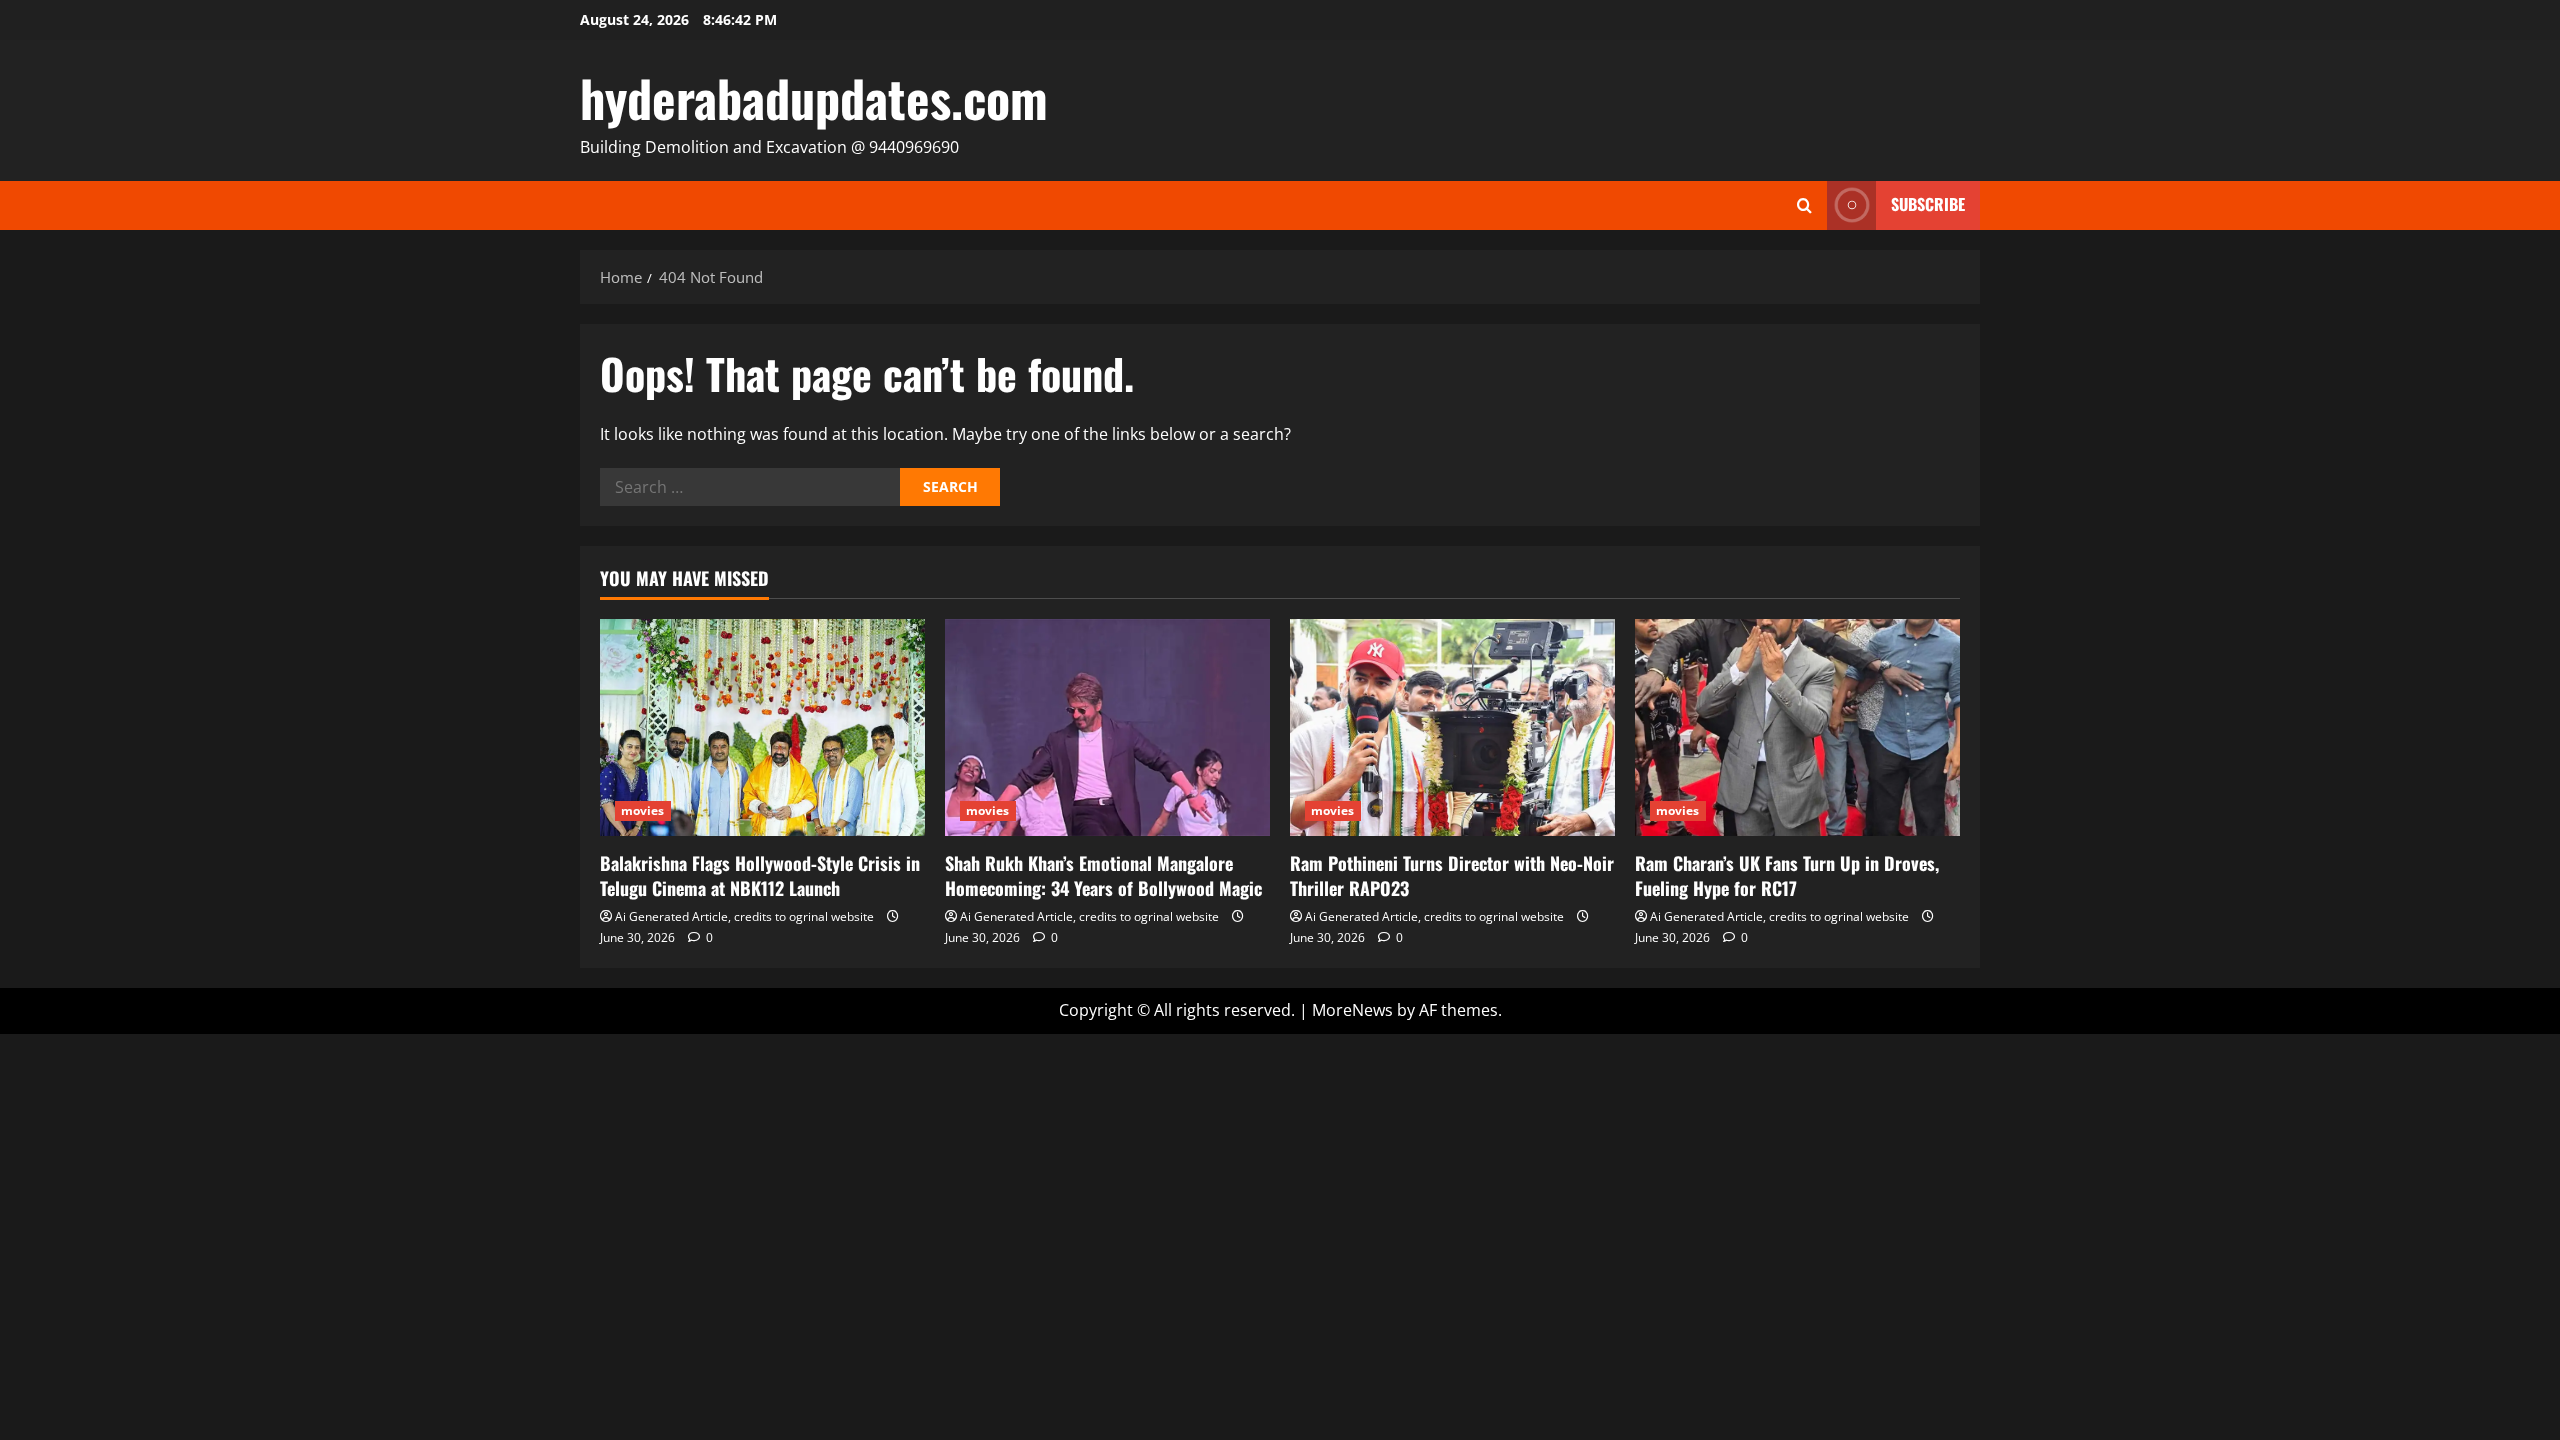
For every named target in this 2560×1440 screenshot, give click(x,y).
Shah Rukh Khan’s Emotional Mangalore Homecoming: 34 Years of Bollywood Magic (1103, 875)
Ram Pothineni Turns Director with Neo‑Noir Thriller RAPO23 (1452, 875)
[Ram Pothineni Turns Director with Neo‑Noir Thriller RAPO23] (1452, 727)
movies (643, 810)
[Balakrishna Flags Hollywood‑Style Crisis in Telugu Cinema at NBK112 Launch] (762, 727)
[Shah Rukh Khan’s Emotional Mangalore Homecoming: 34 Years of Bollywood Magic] (1107, 727)
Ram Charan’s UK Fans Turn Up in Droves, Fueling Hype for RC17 (1787, 875)
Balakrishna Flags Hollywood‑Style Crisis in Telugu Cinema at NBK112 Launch (760, 875)
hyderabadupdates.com (814, 97)
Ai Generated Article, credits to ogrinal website (744, 916)
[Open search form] (1804, 205)
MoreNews (1352, 1010)
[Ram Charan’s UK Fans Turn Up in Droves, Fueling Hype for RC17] (1797, 727)
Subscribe (1928, 204)
